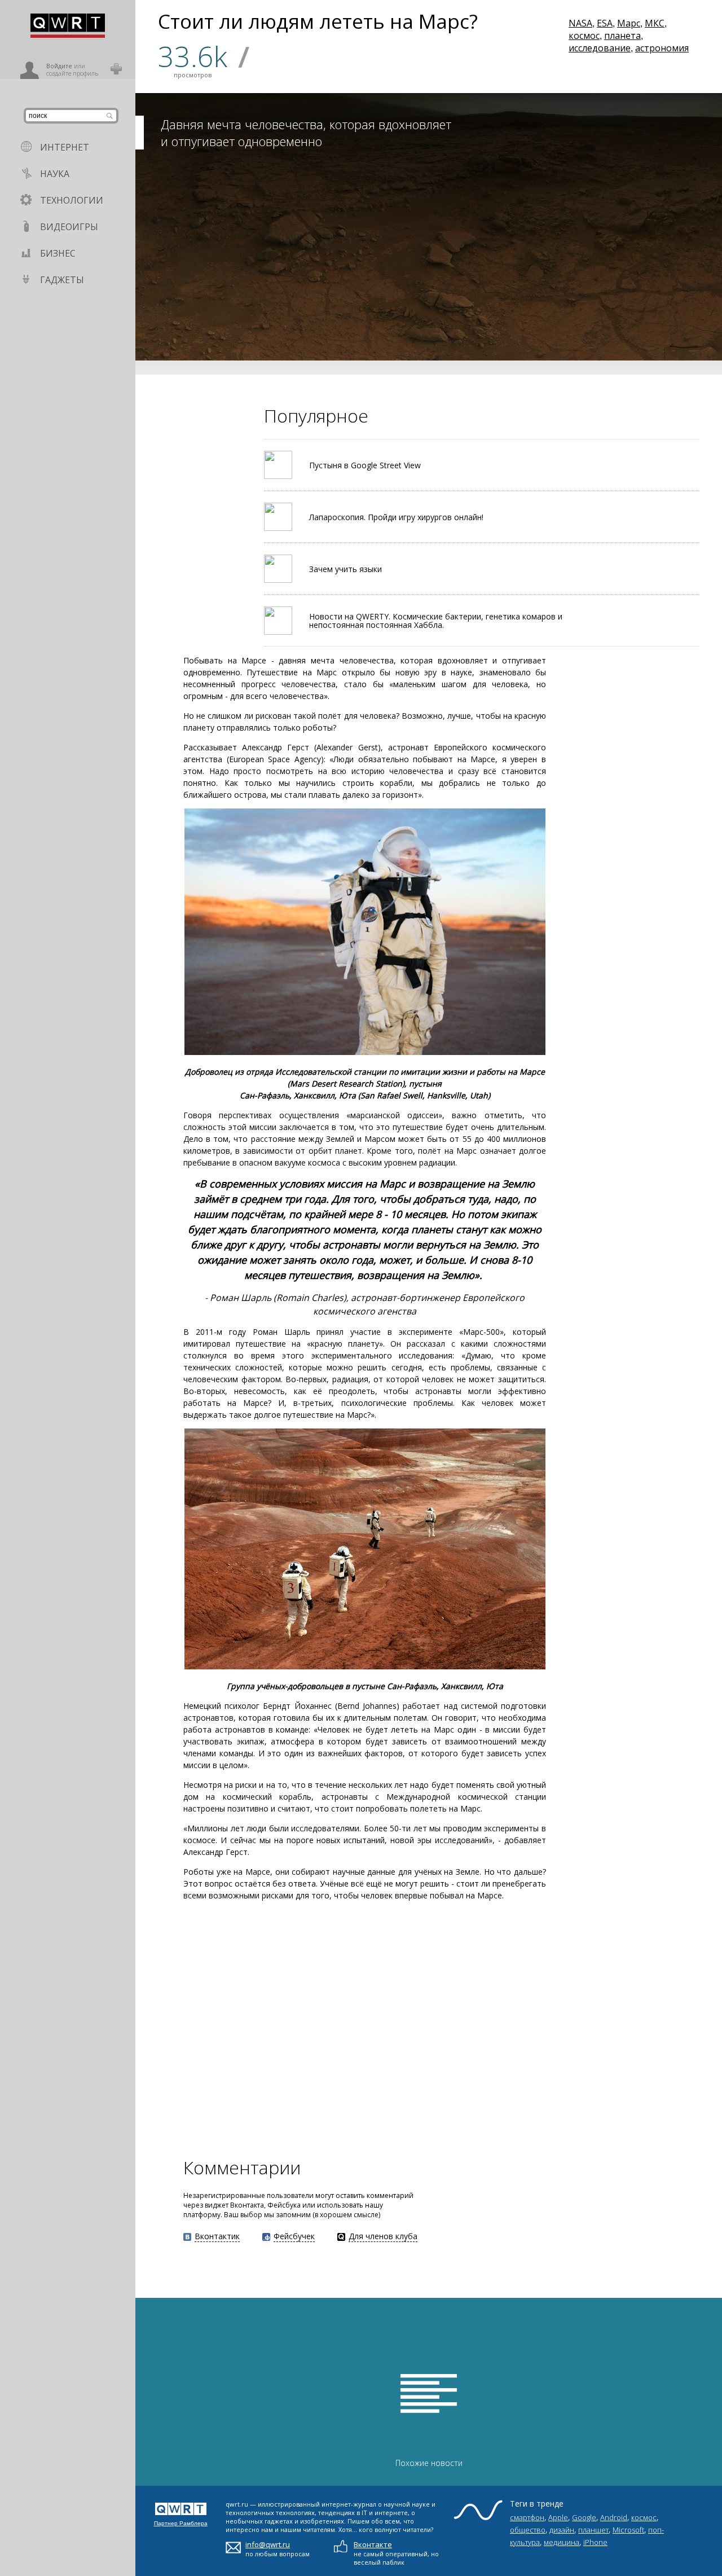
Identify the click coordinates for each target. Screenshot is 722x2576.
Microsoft (628, 2530)
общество (528, 2530)
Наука (55, 174)
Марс (629, 23)
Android (614, 2517)
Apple (558, 2517)
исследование (600, 48)
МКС (655, 23)
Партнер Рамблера (181, 2523)
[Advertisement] (322, 2028)
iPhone (595, 2542)
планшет (593, 2530)
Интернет (65, 147)
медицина (562, 2542)
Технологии (72, 200)
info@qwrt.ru (268, 2544)
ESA (605, 23)
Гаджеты (62, 280)
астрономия (662, 48)
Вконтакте (373, 2544)
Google (584, 2517)
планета (622, 36)
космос (584, 36)
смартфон (527, 2517)
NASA (580, 23)
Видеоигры (69, 227)
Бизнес (58, 253)
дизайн (562, 2530)
